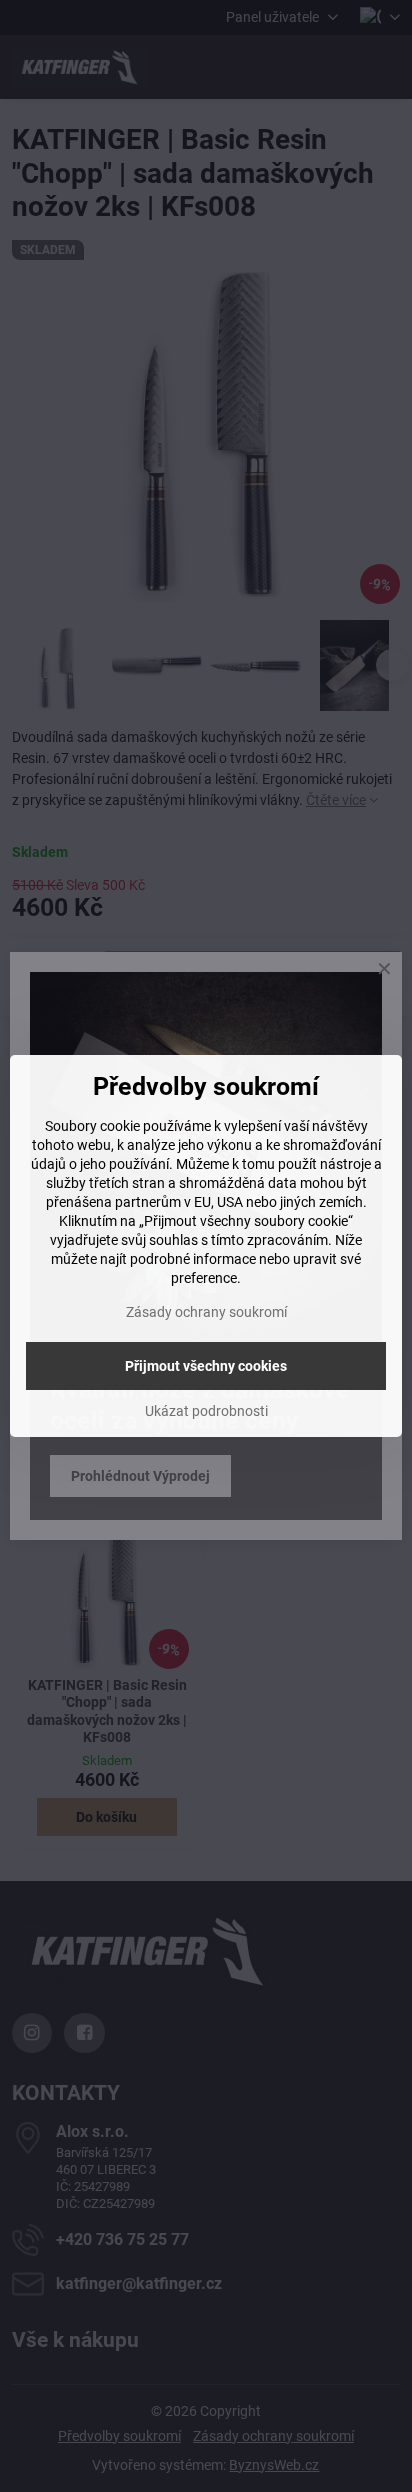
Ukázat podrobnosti (206, 1411)
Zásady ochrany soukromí (206, 1312)
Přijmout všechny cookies (206, 1366)
